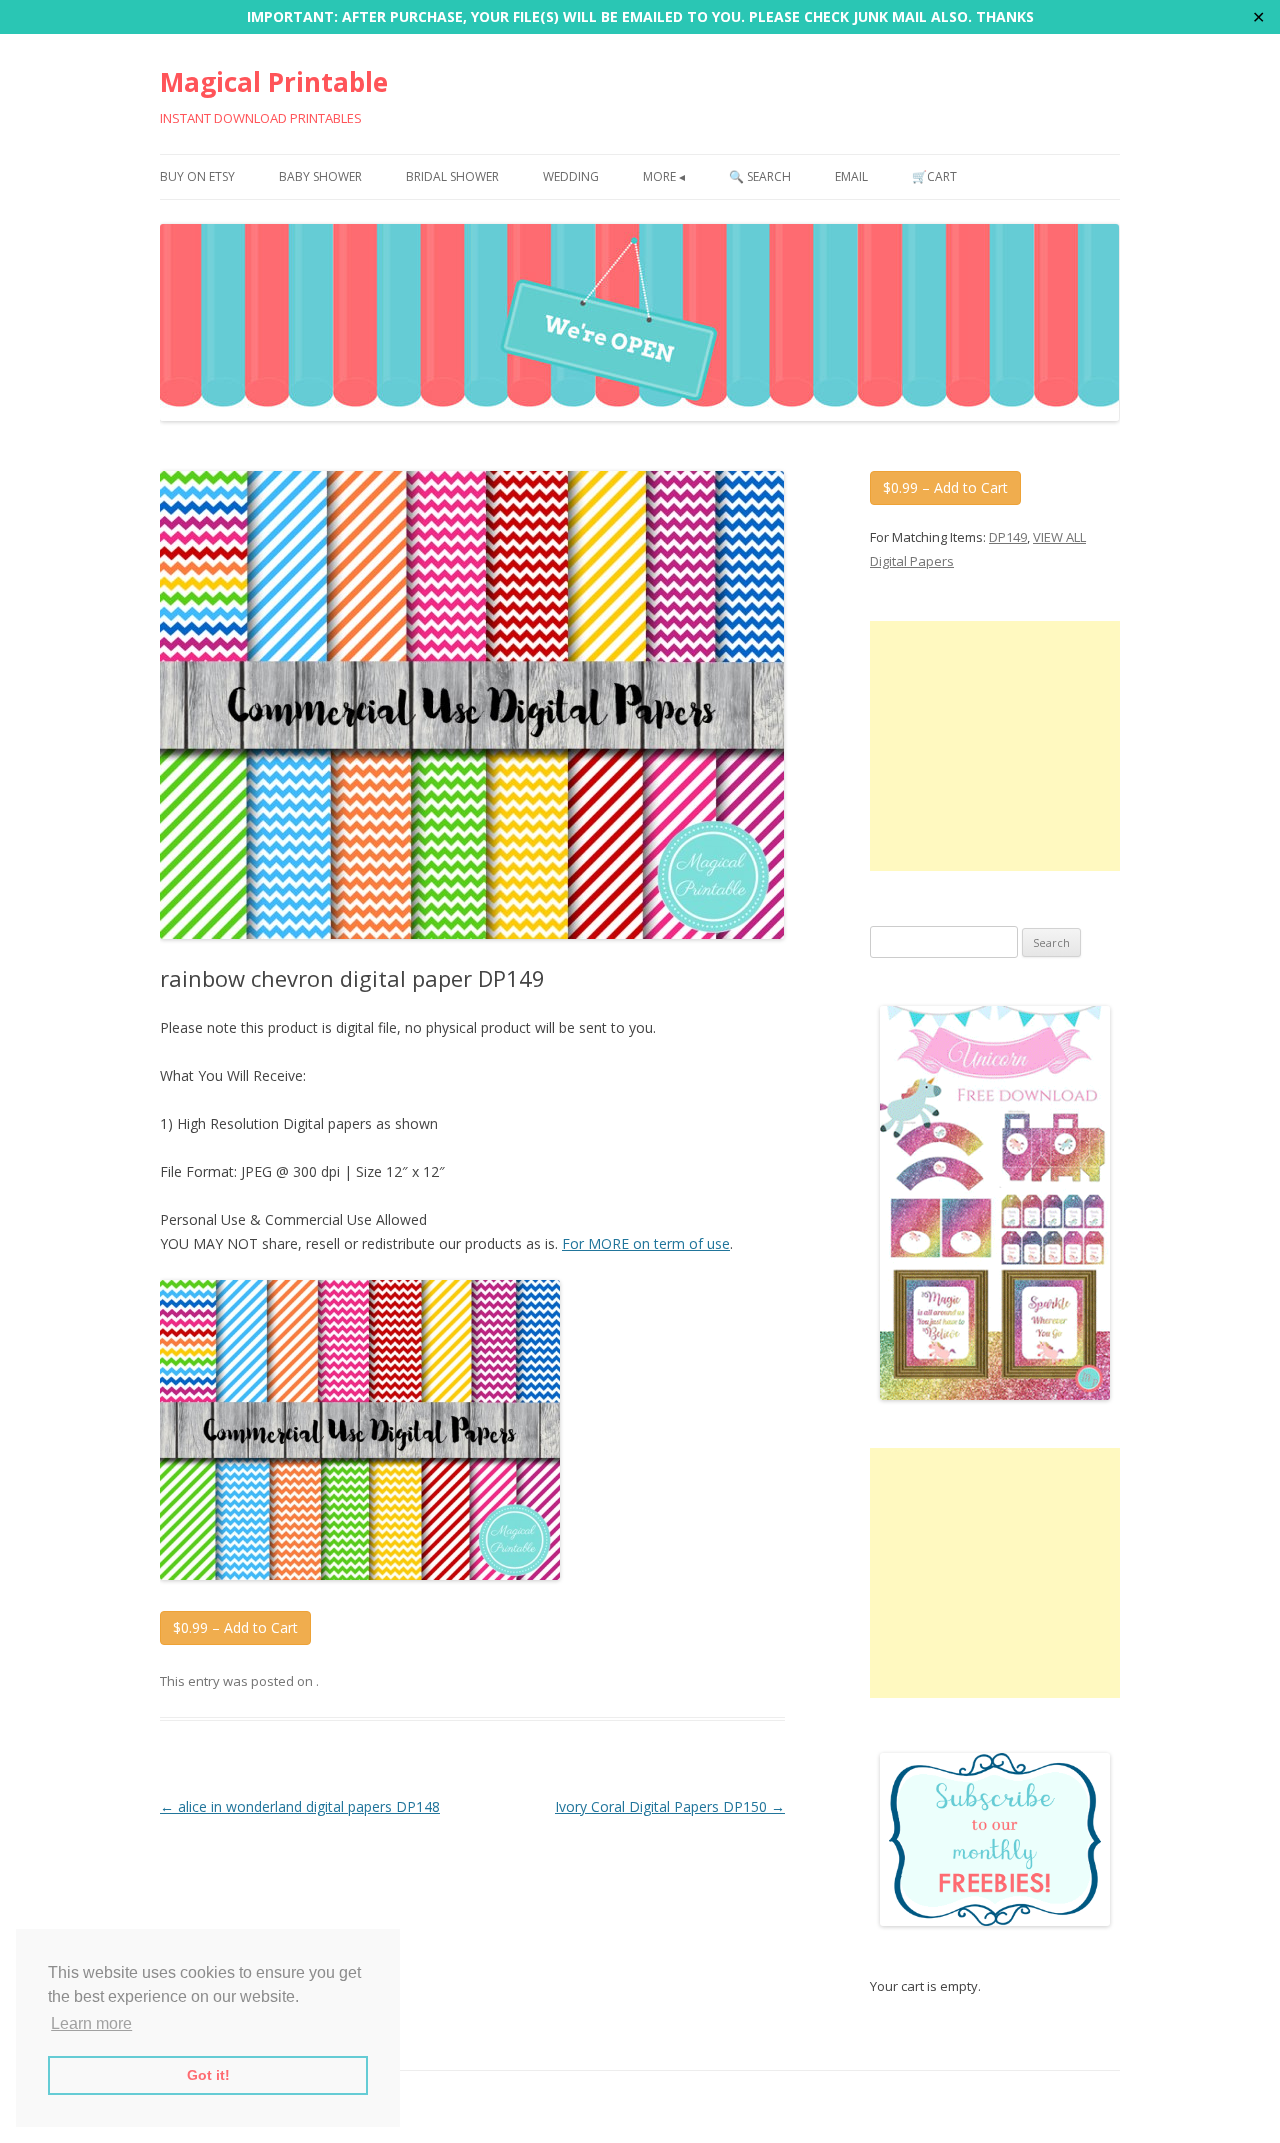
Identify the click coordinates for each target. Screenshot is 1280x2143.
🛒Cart (934, 176)
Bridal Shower (452, 176)
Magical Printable (274, 82)
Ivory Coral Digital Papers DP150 (670, 1806)
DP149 (1008, 537)
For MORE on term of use (646, 1243)
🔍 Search (760, 176)
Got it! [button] (208, 2075)
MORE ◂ (664, 176)
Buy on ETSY (197, 176)
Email (851, 176)
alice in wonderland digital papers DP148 (300, 1806)
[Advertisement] (995, 746)
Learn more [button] (91, 2023)
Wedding (571, 176)
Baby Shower (320, 176)
